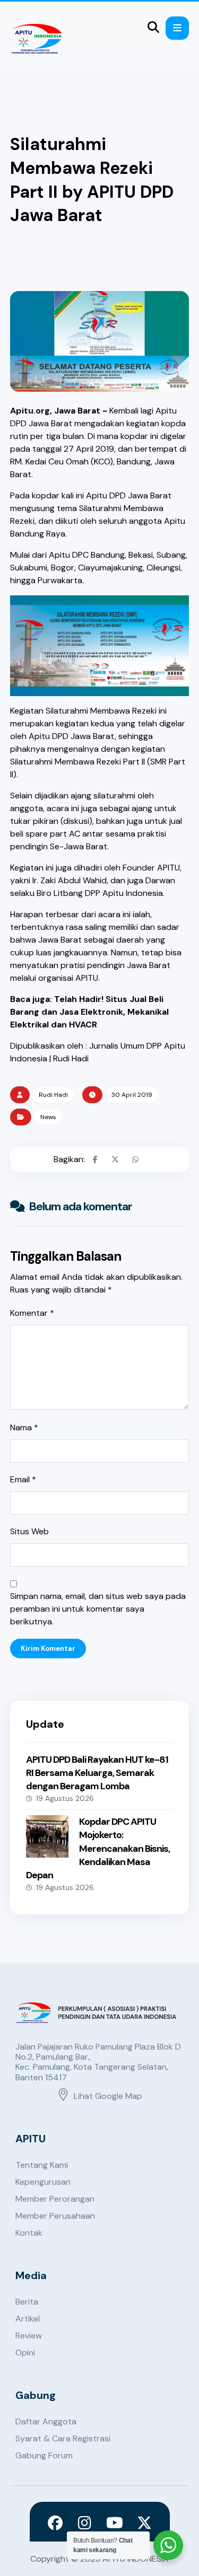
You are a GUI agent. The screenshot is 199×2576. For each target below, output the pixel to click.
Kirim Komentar (48, 1649)
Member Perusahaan (55, 2216)
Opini (25, 2353)
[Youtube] (115, 2523)
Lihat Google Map (108, 2096)
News (48, 1117)
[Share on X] (115, 1159)
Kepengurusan (43, 2182)
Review (29, 2336)
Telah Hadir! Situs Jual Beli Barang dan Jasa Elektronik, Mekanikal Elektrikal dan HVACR (89, 1012)
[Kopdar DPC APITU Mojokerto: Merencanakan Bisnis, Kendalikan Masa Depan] (47, 1836)
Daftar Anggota (46, 2421)
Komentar (32, 1313)
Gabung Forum (44, 2455)
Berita (27, 2302)
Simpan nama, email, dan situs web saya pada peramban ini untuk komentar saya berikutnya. (98, 1609)
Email (23, 1479)
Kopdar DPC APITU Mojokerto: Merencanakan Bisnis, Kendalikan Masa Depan (98, 1848)
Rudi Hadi (53, 1095)
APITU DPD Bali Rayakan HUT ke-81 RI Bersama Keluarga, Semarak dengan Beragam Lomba (97, 1773)
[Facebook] (55, 2523)
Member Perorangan (55, 2199)
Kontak (29, 2233)
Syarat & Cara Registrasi (63, 2438)
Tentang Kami (42, 2165)
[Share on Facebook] (95, 1159)
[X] (144, 2523)
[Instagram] (85, 2523)
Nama (24, 1427)
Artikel (28, 2319)
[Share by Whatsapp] (135, 1159)
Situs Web (29, 1531)
